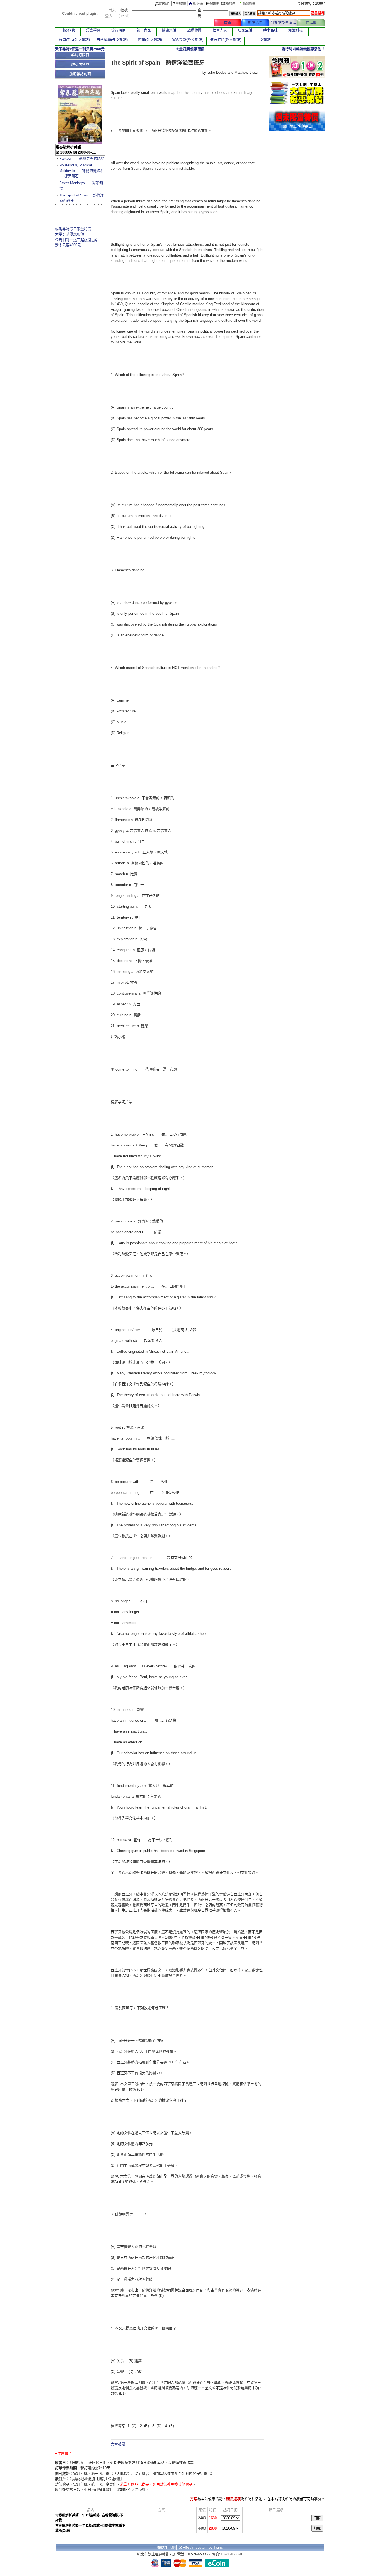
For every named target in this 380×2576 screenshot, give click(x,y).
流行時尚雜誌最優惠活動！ (303, 49)
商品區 (311, 23)
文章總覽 (200, 23)
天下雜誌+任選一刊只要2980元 (80, 49)
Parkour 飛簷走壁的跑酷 (82, 158)
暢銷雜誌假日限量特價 (73, 229)
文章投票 (118, 2444)
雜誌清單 (255, 23)
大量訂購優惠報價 (70, 234)
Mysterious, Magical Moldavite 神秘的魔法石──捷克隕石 (82, 171)
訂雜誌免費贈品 (283, 23)
